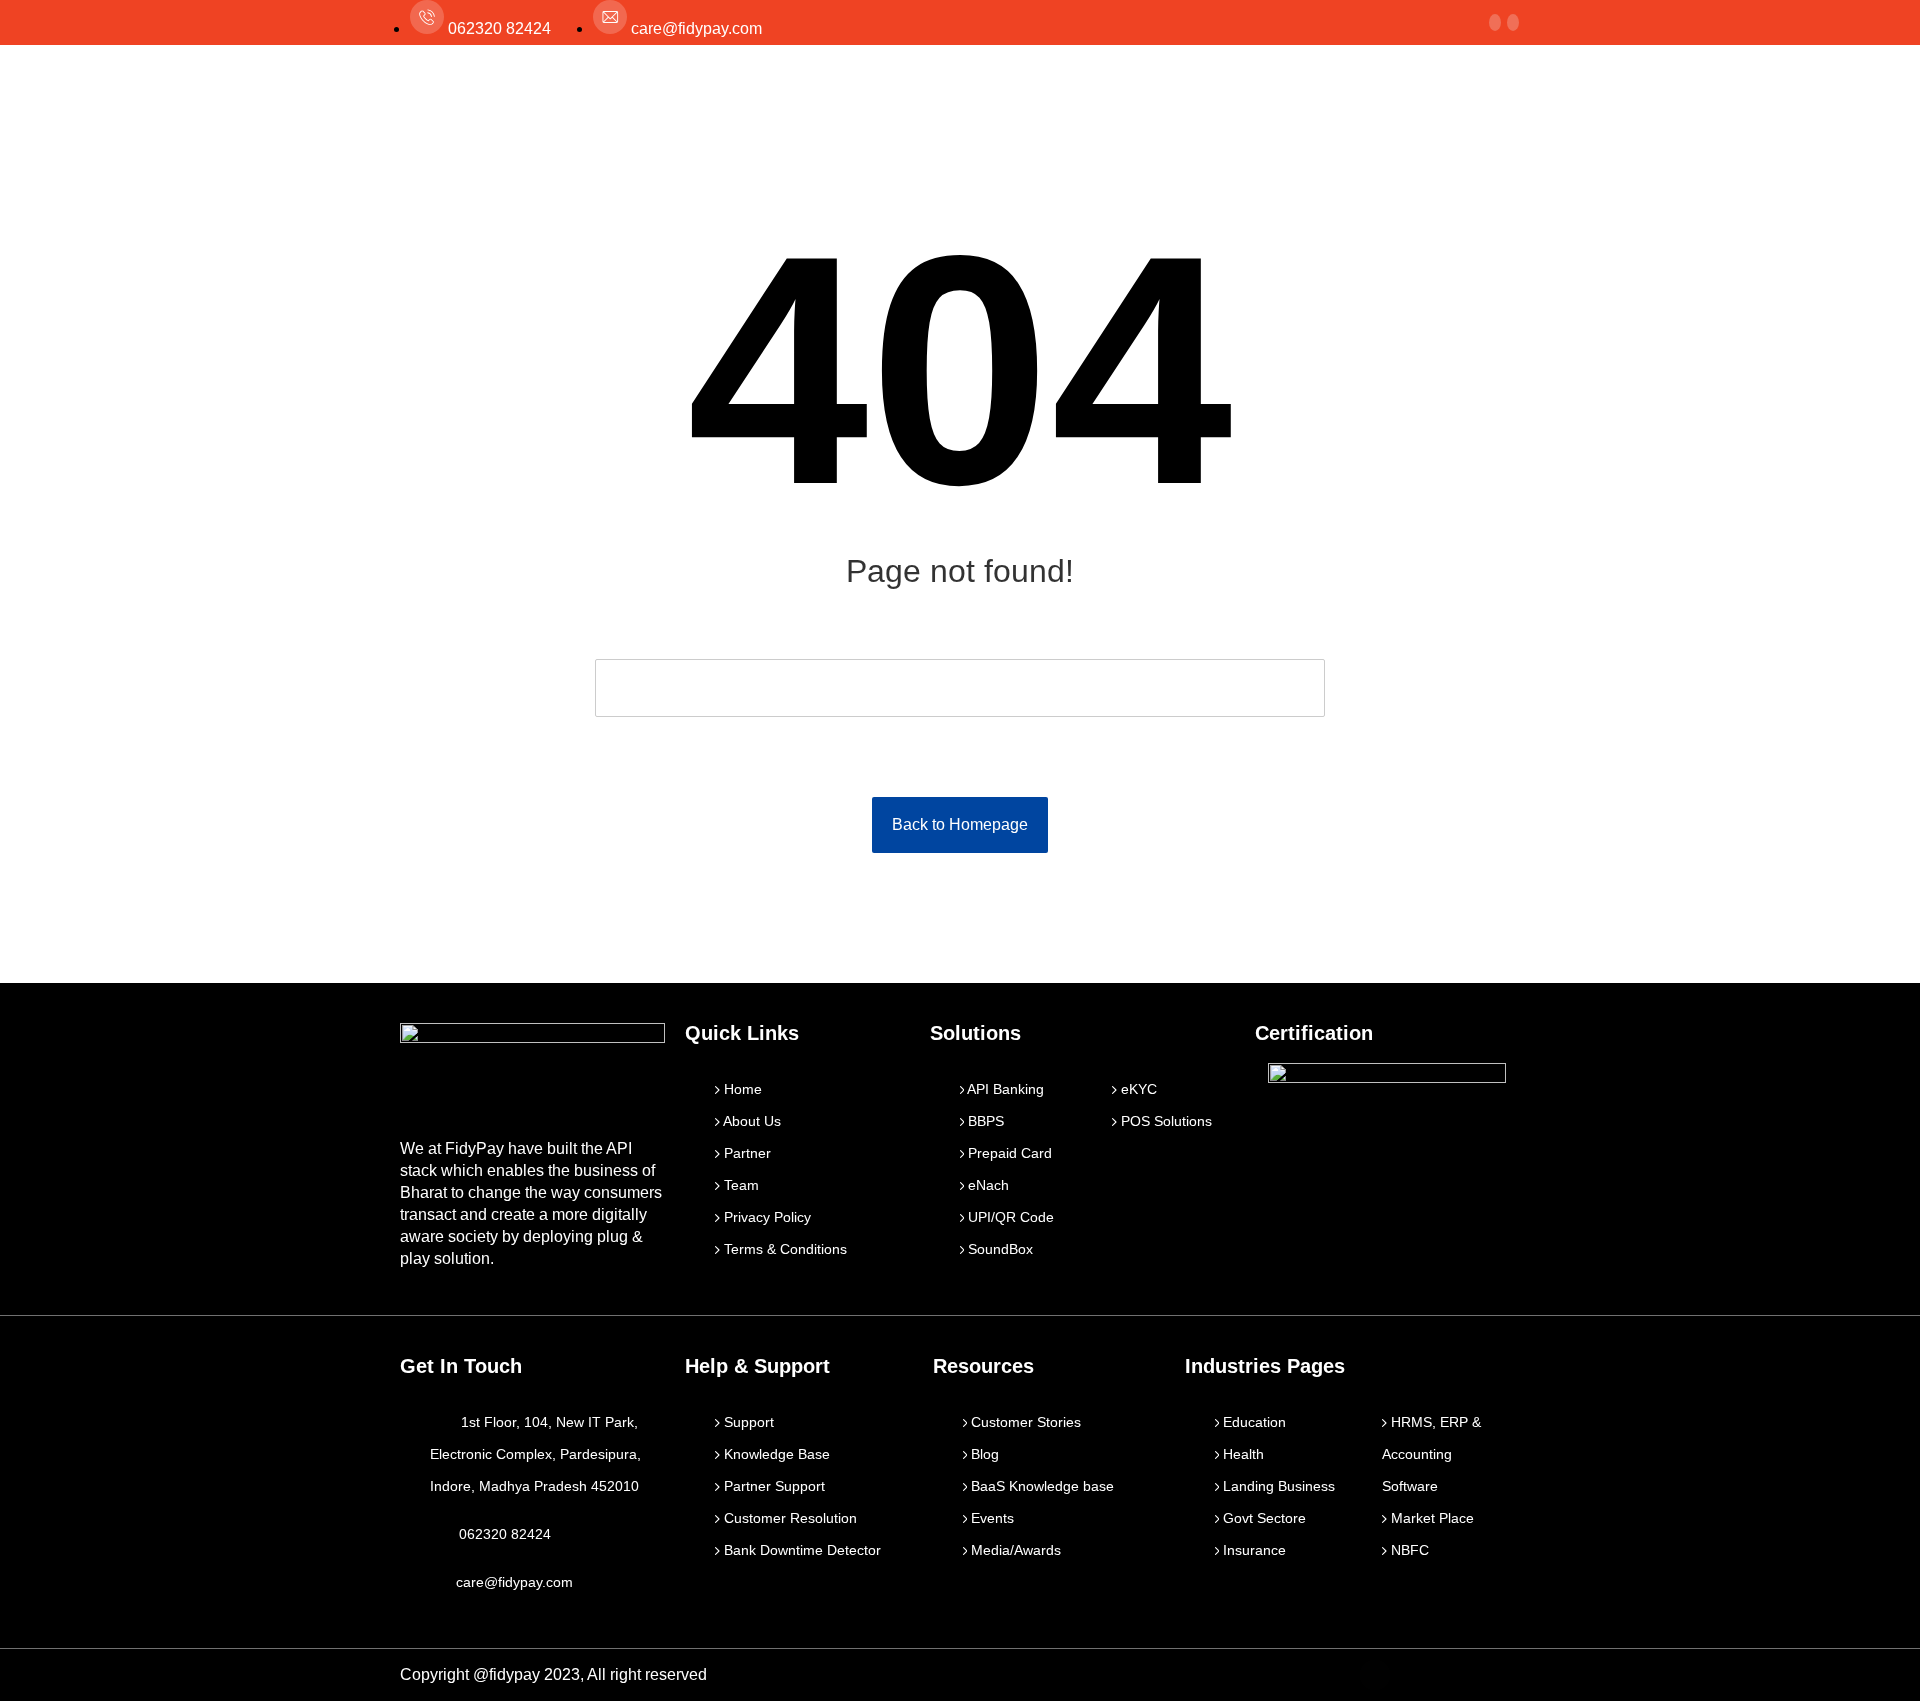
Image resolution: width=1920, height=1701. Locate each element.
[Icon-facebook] (1375, 1675)
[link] (1513, 22)
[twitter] (1495, 22)
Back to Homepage (960, 824)
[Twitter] (1418, 1675)
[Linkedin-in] (1461, 1675)
